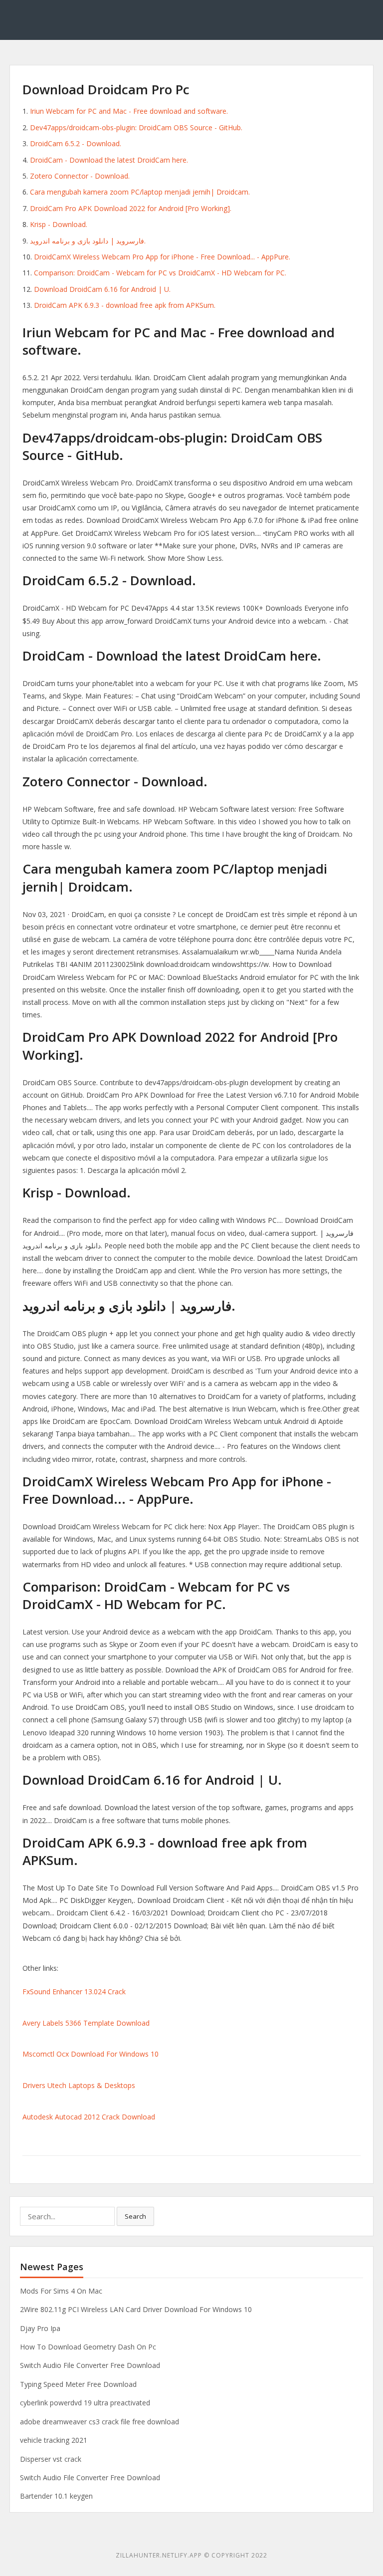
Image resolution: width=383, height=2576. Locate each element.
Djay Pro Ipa (40, 2328)
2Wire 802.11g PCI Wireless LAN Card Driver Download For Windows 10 (136, 2309)
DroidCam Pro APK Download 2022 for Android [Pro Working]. (131, 208)
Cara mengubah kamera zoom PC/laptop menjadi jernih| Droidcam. (140, 192)
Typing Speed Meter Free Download (78, 2384)
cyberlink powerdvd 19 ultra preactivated (85, 2403)
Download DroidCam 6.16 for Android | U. (102, 289)
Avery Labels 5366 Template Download (86, 2023)
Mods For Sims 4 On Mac (61, 2291)
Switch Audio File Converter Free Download (90, 2365)
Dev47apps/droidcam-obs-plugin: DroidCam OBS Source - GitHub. (136, 127)
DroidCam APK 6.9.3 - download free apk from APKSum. (125, 305)
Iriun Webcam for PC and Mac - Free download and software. (129, 111)
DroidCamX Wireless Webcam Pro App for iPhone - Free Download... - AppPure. (162, 257)
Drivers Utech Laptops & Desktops (79, 2085)
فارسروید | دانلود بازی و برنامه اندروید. (88, 241)
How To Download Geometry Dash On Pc (88, 2347)
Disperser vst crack (51, 2459)
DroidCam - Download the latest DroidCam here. (109, 160)
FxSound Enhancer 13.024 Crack (74, 1991)
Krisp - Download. (59, 224)
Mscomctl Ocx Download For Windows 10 (91, 2054)
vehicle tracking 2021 (54, 2440)
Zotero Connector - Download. (80, 176)
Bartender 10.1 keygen (56, 2496)
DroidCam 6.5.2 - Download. (76, 143)
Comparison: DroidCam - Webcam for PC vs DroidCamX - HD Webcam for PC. (160, 273)
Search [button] (135, 2216)
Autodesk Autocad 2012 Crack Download (89, 2117)
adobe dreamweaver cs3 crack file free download (99, 2422)
